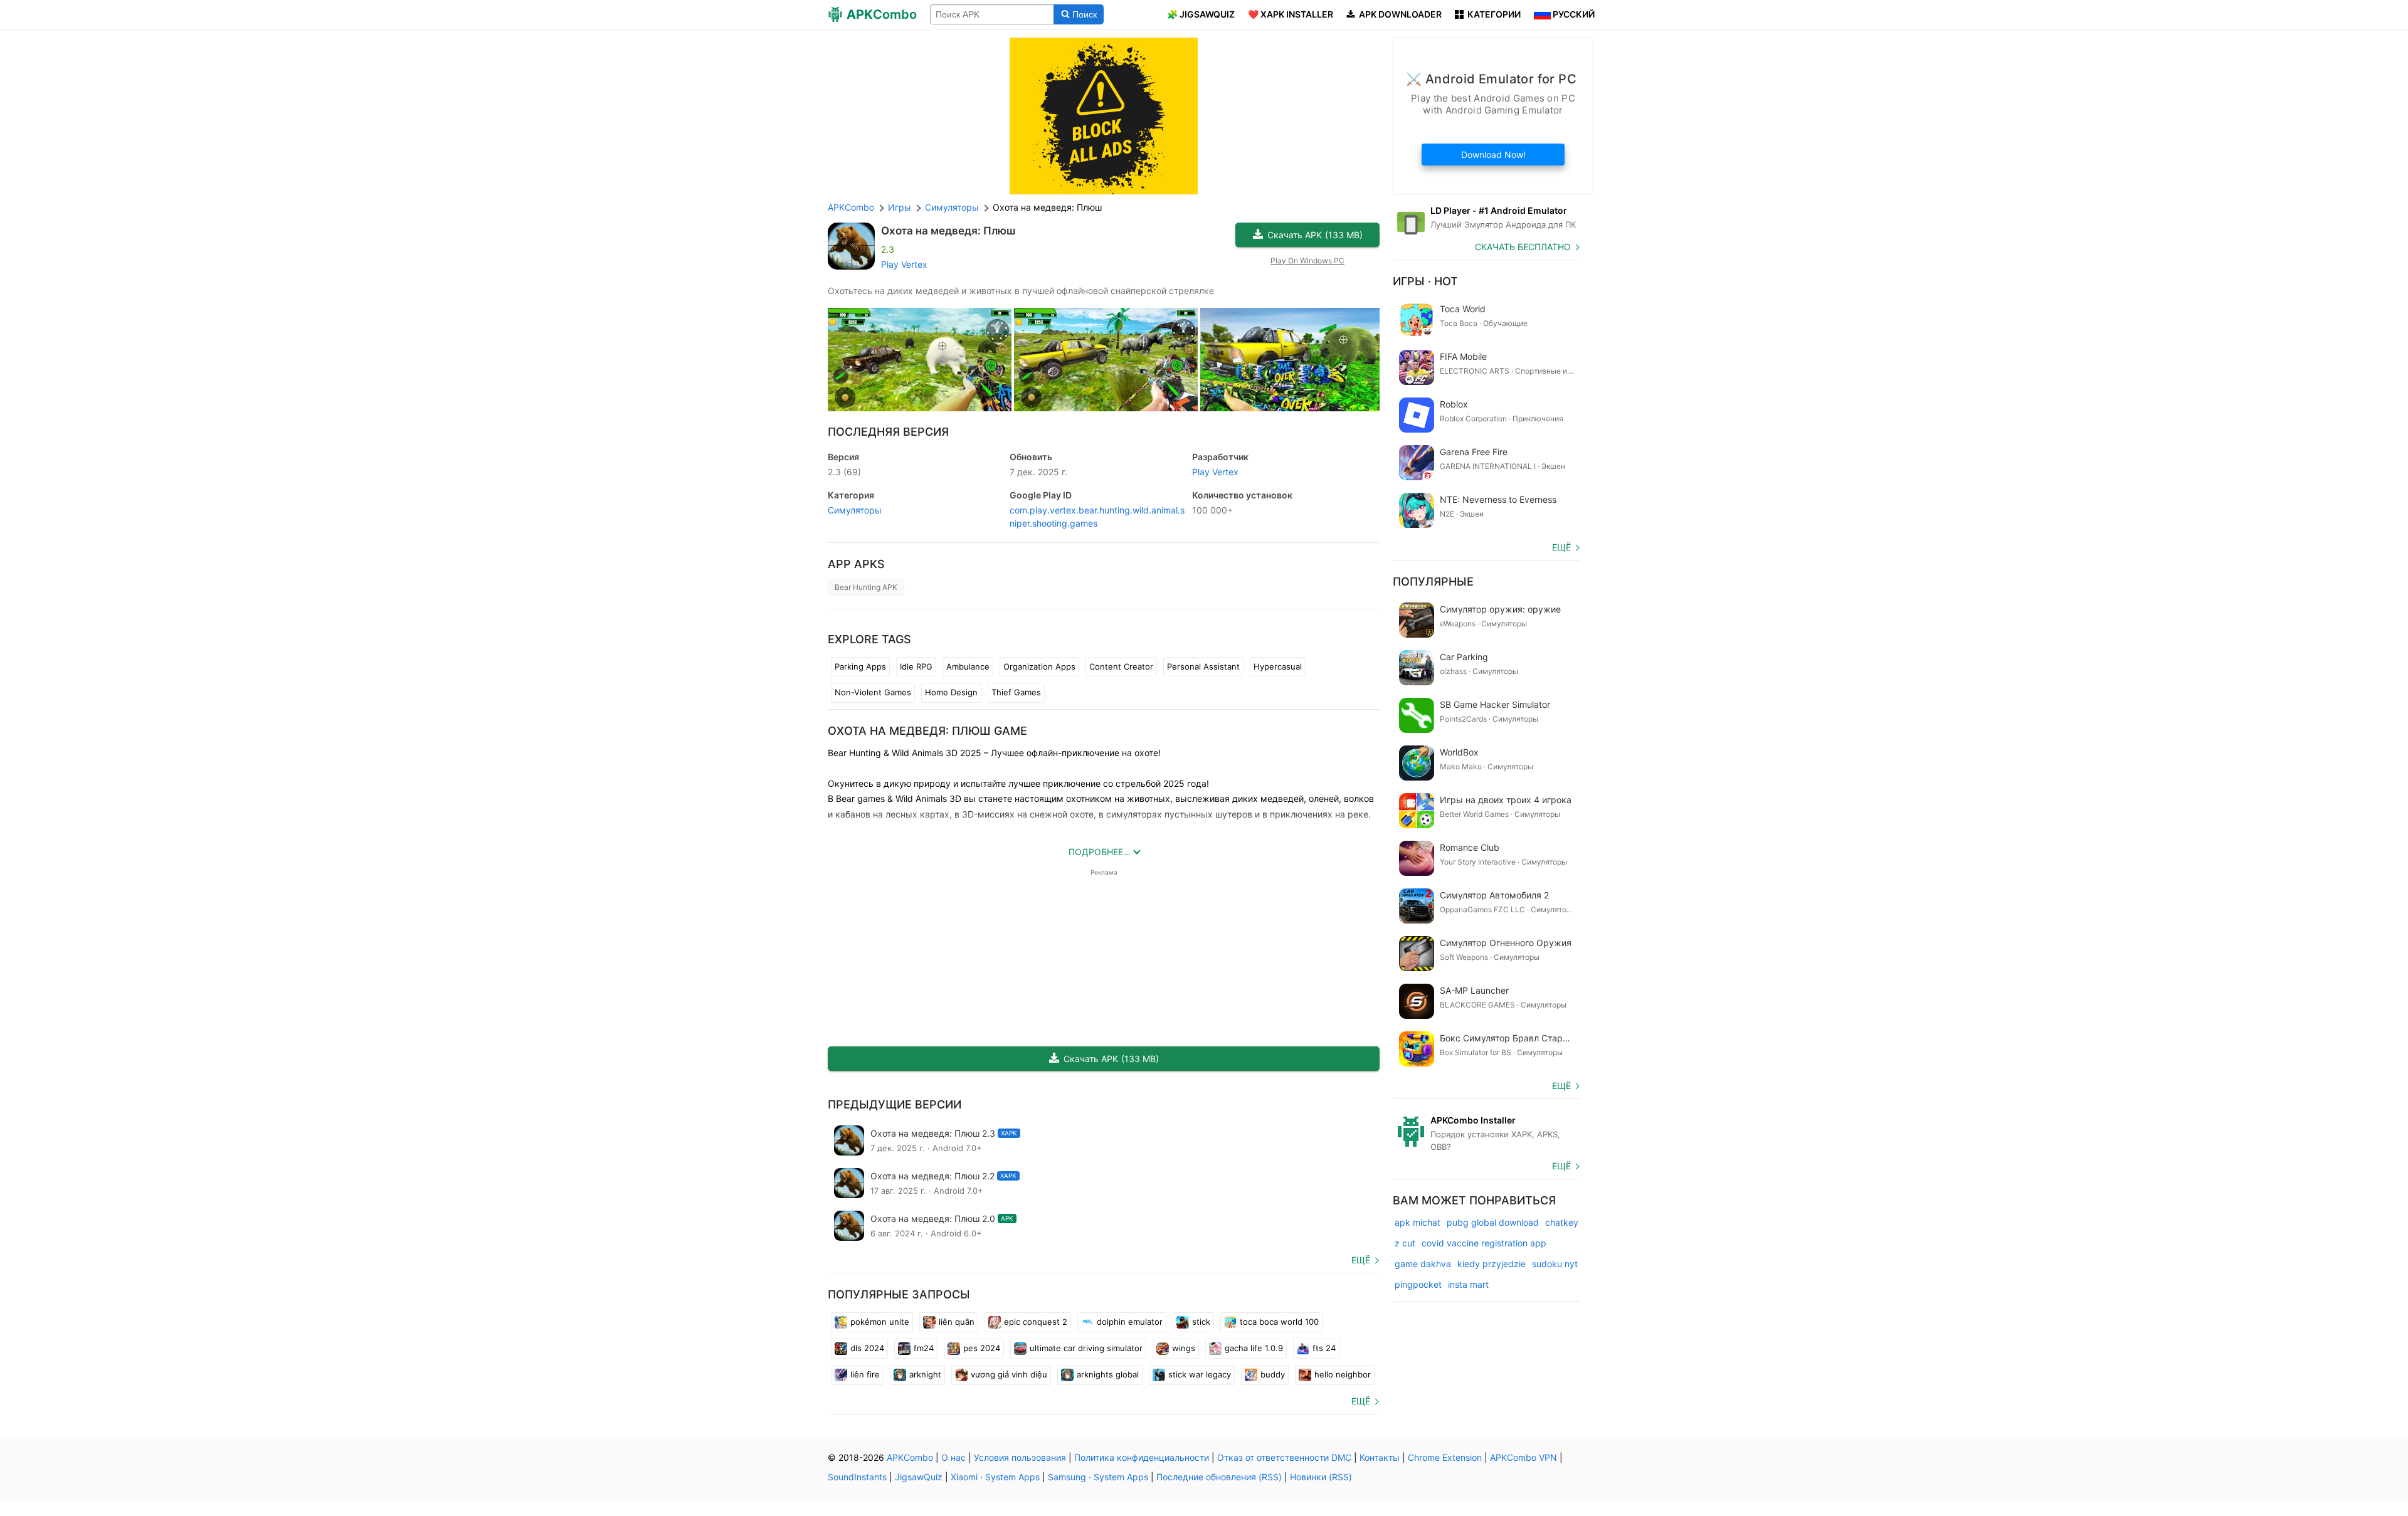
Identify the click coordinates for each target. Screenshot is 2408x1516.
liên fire (865, 1374)
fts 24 (1324, 1348)
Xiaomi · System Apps (995, 1477)
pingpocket (1418, 1284)
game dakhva (1423, 1264)
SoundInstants (857, 1477)
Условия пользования (1020, 1457)
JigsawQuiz (919, 1477)
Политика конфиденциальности (1142, 1457)
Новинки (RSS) (1321, 1477)
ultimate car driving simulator (1086, 1348)
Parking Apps (860, 666)
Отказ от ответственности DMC (1284, 1457)
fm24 (924, 1348)
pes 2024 (982, 1348)
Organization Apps (1039, 666)
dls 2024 (867, 1348)
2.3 (844, 472)
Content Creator (1121, 666)
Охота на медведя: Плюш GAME (927, 731)
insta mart (1468, 1284)
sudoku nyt (1555, 1264)
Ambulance (968, 666)
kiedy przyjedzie (1492, 1264)
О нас (953, 1457)
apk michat (1418, 1222)
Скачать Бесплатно (1523, 247)
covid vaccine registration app (1484, 1243)
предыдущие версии (895, 1104)
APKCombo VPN (1523, 1457)
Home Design (951, 692)
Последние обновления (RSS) (1219, 1477)
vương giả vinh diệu (1009, 1374)
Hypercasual (1278, 666)
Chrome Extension (1445, 1457)
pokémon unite (880, 1322)
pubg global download (1493, 1222)
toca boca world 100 (1279, 1322)
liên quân (957, 1322)
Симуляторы (855, 510)
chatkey (1562, 1222)
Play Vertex (904, 264)
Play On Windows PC (1307, 261)
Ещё (1361, 1260)
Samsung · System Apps (1098, 1477)
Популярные (1433, 582)
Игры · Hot (1425, 281)
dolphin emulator (1130, 1322)
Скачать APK (1315, 235)
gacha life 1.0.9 (1254, 1348)
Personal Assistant (1203, 666)
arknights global (1108, 1374)
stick (1201, 1322)
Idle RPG (916, 666)
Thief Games (1016, 692)
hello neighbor (1343, 1374)
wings (1184, 1348)
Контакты (1380, 1457)
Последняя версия (888, 432)
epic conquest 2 (1036, 1322)
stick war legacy (1200, 1374)
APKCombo (851, 207)
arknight (925, 1374)
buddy (1273, 1374)
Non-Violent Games (873, 692)
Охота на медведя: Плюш (948, 231)
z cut (1405, 1243)
